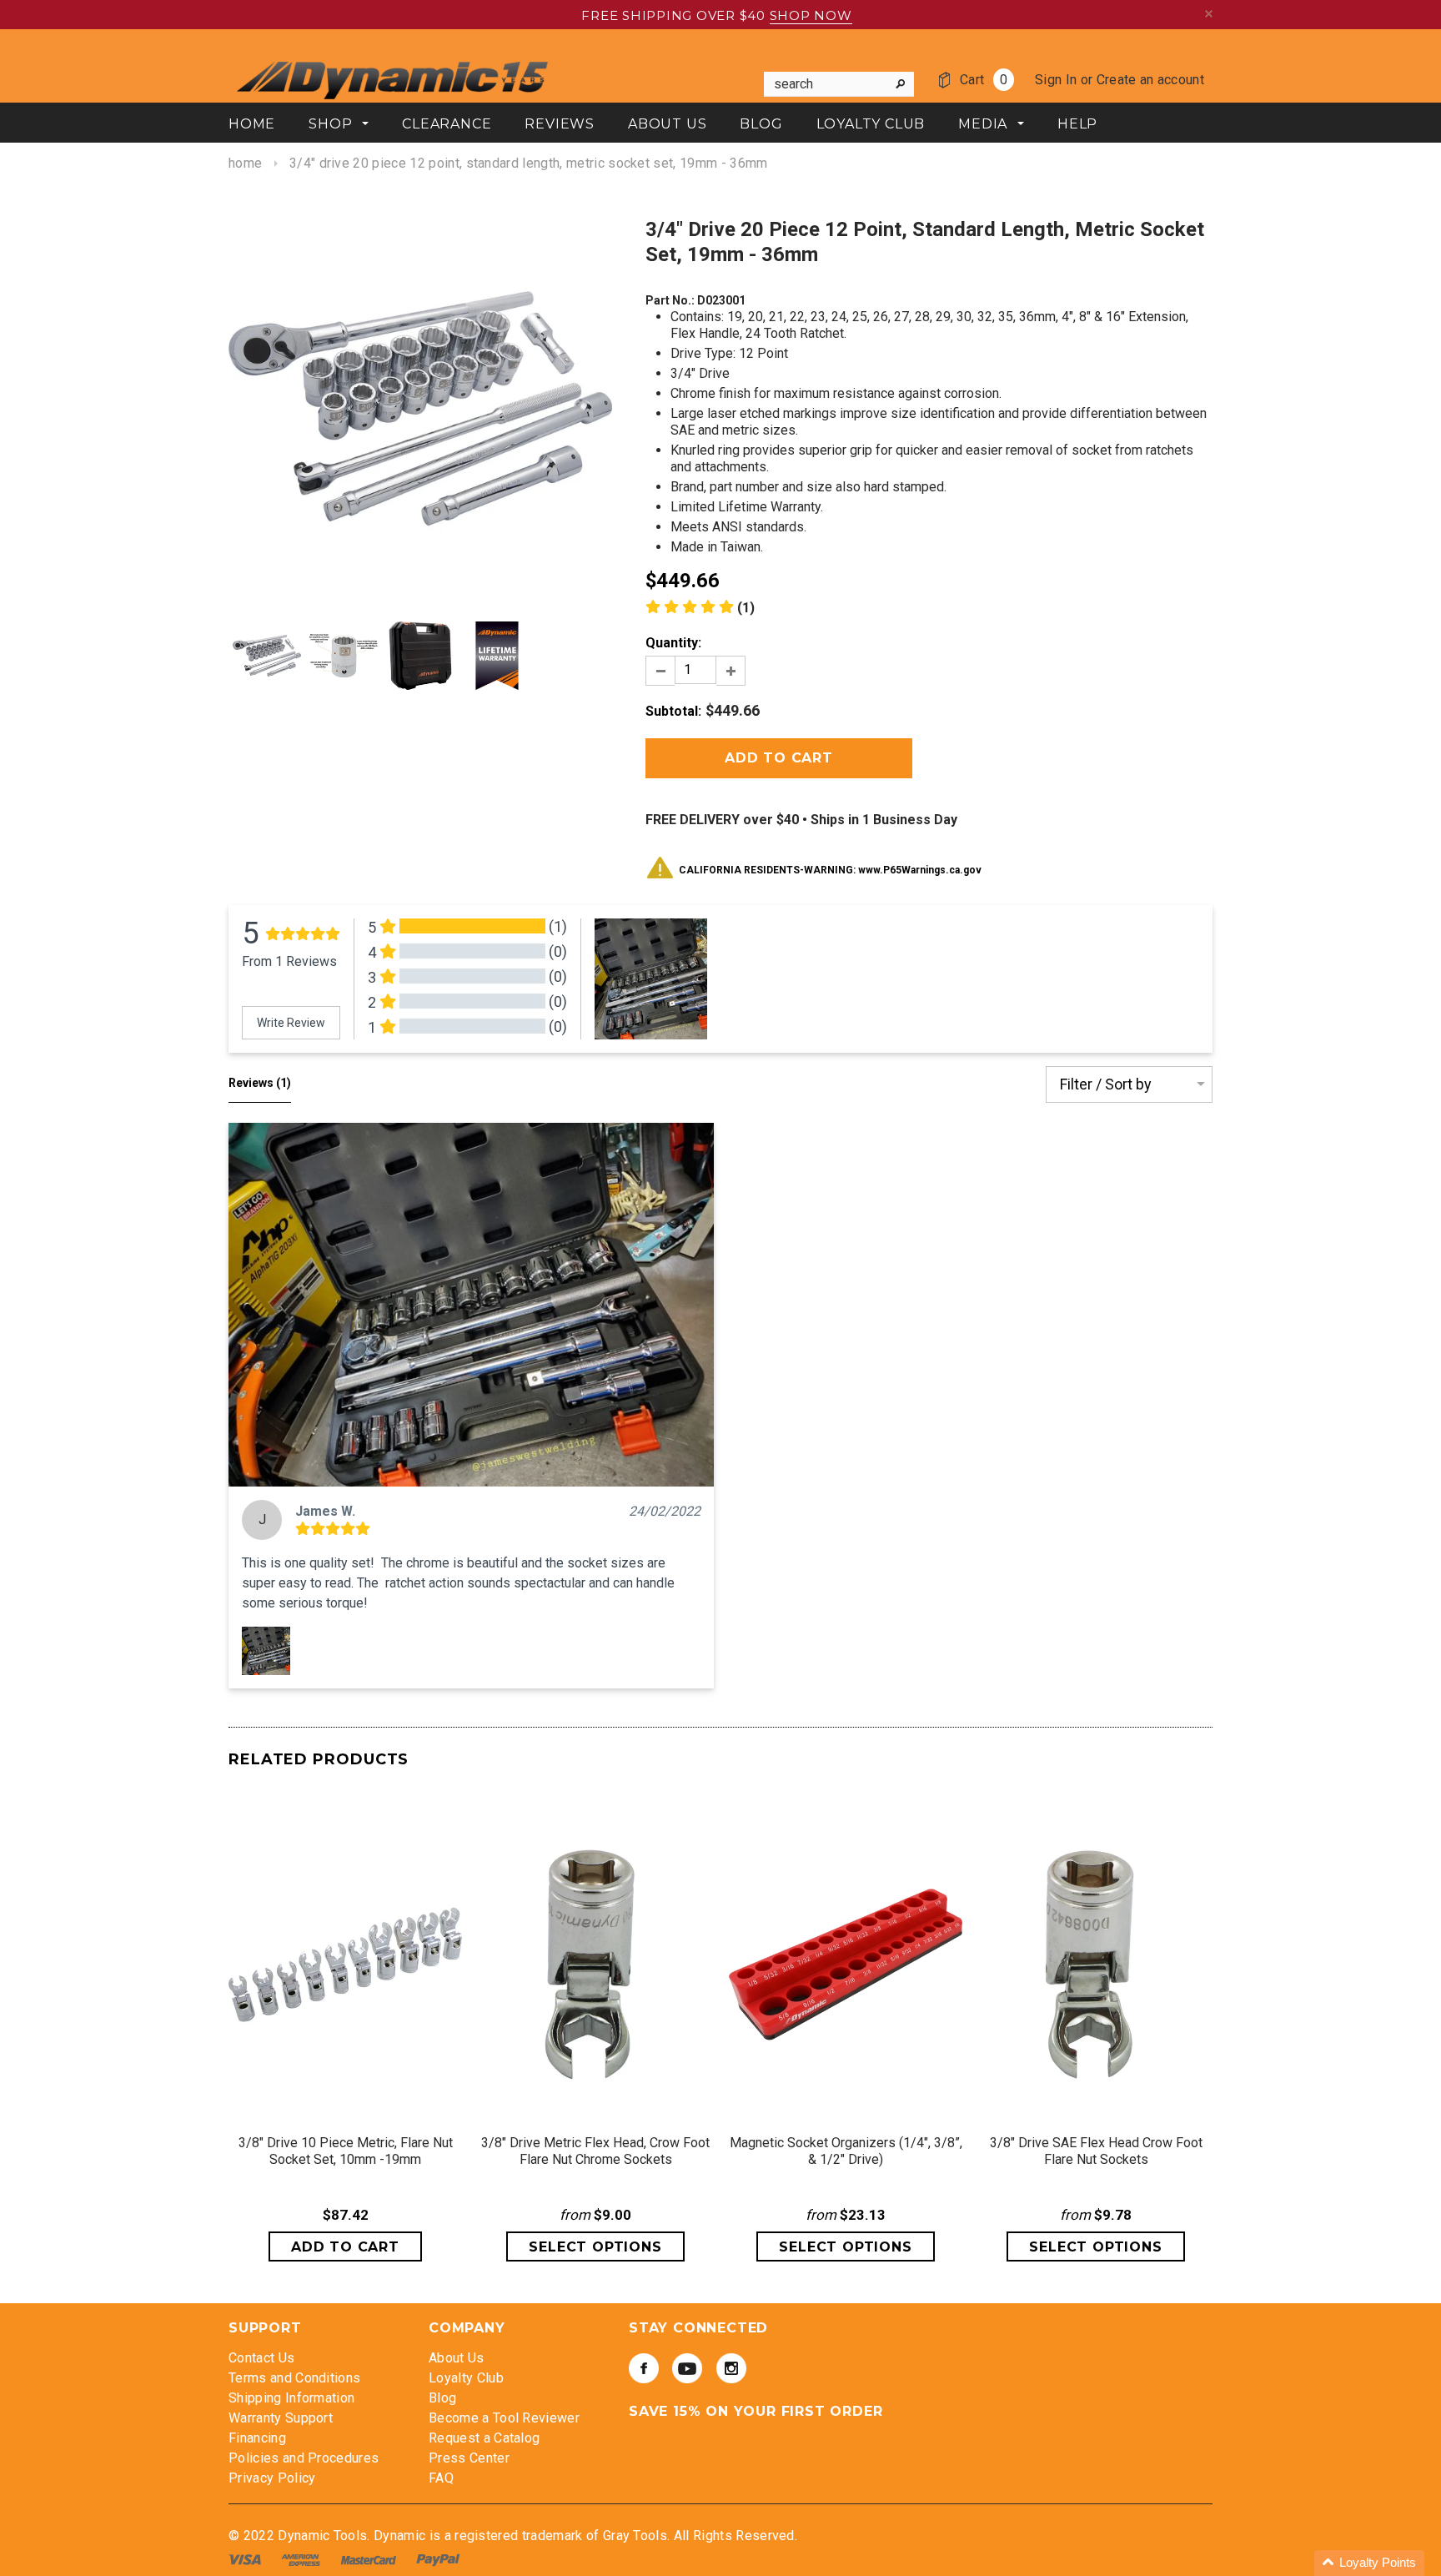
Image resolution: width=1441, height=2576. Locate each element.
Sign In (1056, 80)
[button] (471, 1305)
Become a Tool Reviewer (504, 2418)
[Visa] (246, 2559)
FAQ (441, 2478)
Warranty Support (281, 2418)
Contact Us (261, 2358)
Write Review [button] (291, 1023)
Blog (442, 2398)
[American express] (302, 2559)
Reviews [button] (260, 1083)
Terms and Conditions (294, 2378)
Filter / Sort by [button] (1106, 1084)
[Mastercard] (370, 2559)
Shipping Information (291, 2398)
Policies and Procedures (304, 2458)
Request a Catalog (484, 2438)
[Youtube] (687, 2368)
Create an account (1150, 80)
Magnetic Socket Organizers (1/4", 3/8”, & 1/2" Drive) (846, 2151)
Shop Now (811, 15)
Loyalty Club (466, 2378)
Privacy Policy (272, 2478)
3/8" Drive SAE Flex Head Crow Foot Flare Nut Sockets (1096, 2151)
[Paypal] (438, 2559)
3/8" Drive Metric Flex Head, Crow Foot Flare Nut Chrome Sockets (595, 2151)
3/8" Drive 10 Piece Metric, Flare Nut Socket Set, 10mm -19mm (346, 2151)
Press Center (469, 2458)
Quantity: (673, 643)
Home (245, 163)
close (1209, 14)
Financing (257, 2438)
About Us (457, 2358)
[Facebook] (644, 2368)
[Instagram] (731, 2368)
